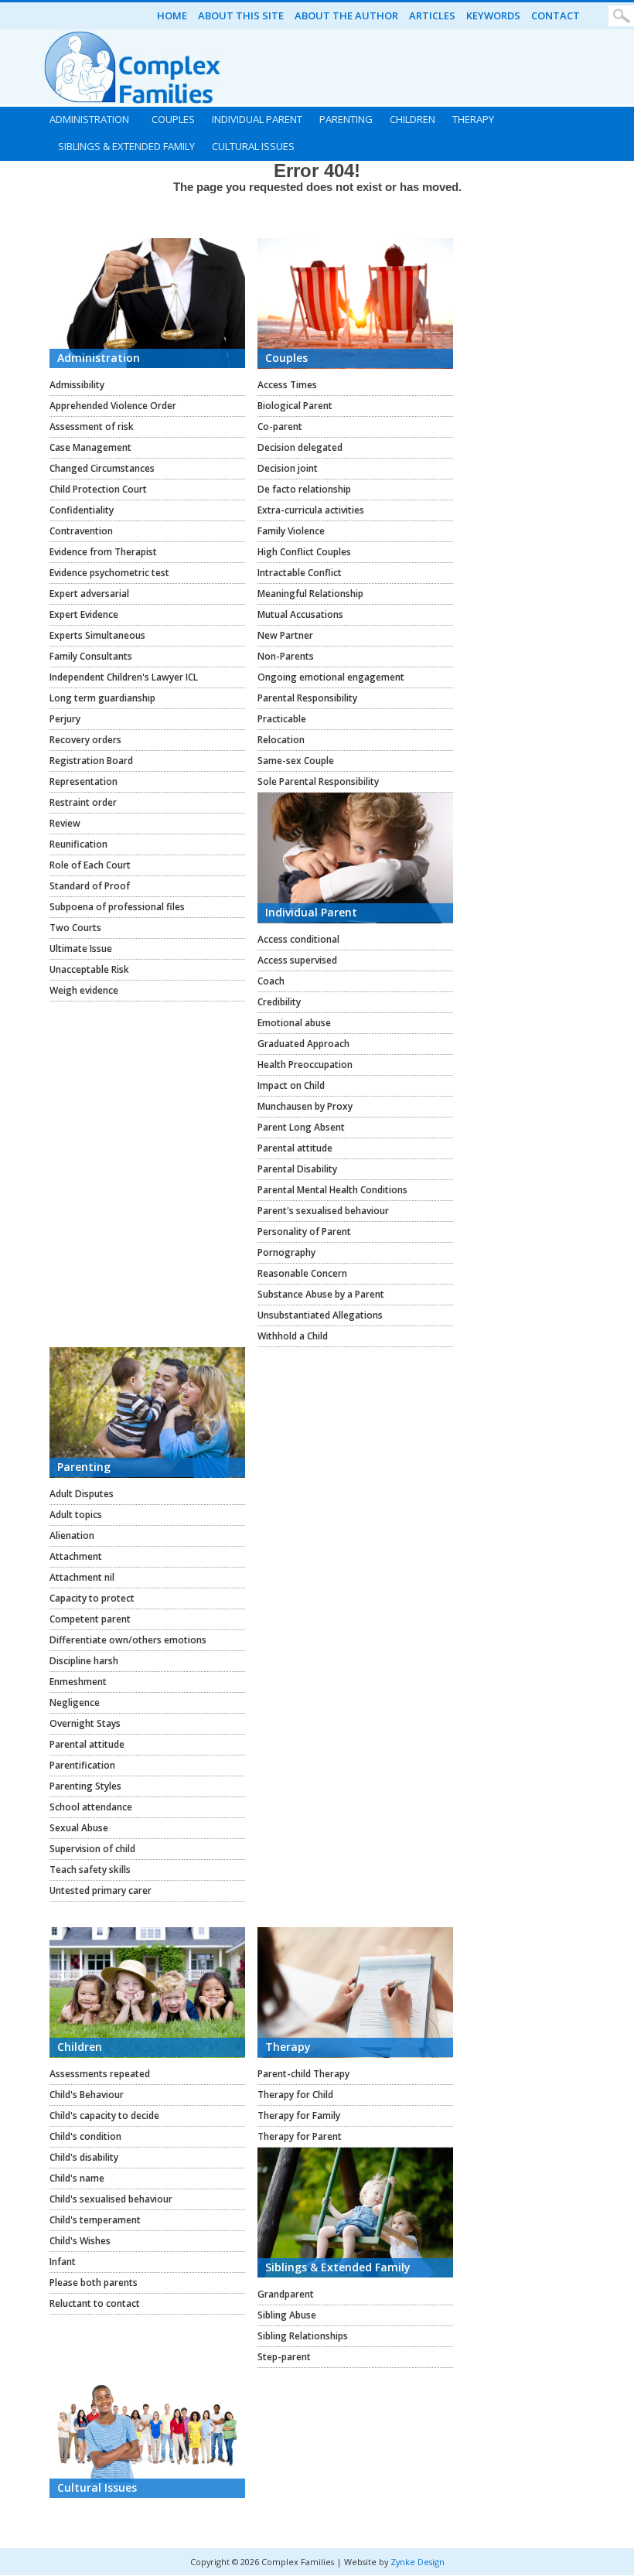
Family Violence (291, 531)
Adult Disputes (82, 1494)
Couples (173, 119)
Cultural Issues (253, 146)
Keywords (493, 15)
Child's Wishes (80, 2241)
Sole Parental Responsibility (318, 781)
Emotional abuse (294, 1023)
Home (172, 15)
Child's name (77, 2178)
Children (412, 119)
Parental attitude (295, 1148)
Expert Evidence (84, 614)
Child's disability (84, 2157)
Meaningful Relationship (310, 594)
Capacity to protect (92, 1598)
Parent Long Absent (301, 1127)
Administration (89, 119)
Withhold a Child (293, 1336)
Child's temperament (95, 2220)
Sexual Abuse (79, 1828)
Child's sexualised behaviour (111, 2199)
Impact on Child (291, 1085)
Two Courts (75, 928)
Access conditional (298, 939)
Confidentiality (82, 510)
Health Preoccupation (305, 1065)
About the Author (346, 15)
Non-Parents (286, 656)
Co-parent (280, 426)
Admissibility (77, 385)
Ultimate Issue (81, 949)
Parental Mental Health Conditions (332, 1190)
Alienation (72, 1535)
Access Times (287, 385)
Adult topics (76, 1515)
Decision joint (288, 468)
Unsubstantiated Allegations (320, 1315)
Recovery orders (85, 740)
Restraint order (83, 802)
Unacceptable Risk (89, 969)
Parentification (82, 1765)
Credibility (279, 1002)
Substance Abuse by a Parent (321, 1294)
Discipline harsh (84, 1661)
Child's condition (85, 2136)
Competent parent (90, 1619)
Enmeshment (78, 1682)
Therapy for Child (295, 2095)
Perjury (65, 719)
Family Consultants (91, 656)
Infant (63, 2262)
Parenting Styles (85, 1786)
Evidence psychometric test (109, 573)
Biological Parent (295, 406)
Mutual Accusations (300, 614)
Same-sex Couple (296, 761)
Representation (84, 781)
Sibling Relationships (303, 2336)
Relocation (281, 740)
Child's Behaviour (87, 2095)
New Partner (285, 635)
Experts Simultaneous (97, 635)
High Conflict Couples (304, 552)
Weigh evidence (84, 990)
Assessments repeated (100, 2074)
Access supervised (297, 960)
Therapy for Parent (300, 2136)
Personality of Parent (304, 1232)
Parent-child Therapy (303, 2074)
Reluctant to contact (95, 2303)
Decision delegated (300, 447)
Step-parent (284, 2357)
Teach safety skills (90, 1870)
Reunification (78, 844)
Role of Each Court (90, 865)
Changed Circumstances (102, 468)
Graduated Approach (303, 1044)
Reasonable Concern (302, 1273)
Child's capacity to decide (104, 2115)
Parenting (346, 119)
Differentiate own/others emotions (128, 1640)
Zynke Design (418, 2562)
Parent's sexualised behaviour (323, 1211)
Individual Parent (257, 119)
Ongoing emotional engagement (331, 677)
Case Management (90, 447)
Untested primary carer (101, 1890)
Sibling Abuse (287, 2315)
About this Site (241, 15)
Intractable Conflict (300, 573)
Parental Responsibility (307, 698)
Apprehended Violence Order (113, 406)
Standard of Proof (90, 886)
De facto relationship (304, 489)
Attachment (76, 1556)
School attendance (91, 1807)
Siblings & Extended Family (126, 146)
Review (65, 823)
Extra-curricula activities (311, 510)
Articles (432, 15)
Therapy (473, 119)
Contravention (81, 531)
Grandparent (286, 2294)
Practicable (282, 719)
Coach (271, 981)
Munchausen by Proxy (305, 1106)
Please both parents (94, 2283)
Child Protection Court (98, 489)
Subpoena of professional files (117, 907)
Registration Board (91, 761)
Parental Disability (297, 1169)
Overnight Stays (85, 1723)
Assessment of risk (92, 426)
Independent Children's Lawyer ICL (124, 677)
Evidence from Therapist (103, 552)
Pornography (286, 1252)
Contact (556, 15)
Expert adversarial (89, 594)
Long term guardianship (102, 698)
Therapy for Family (299, 2115)
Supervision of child (92, 1849)
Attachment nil (82, 1577)
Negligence (75, 1703)
